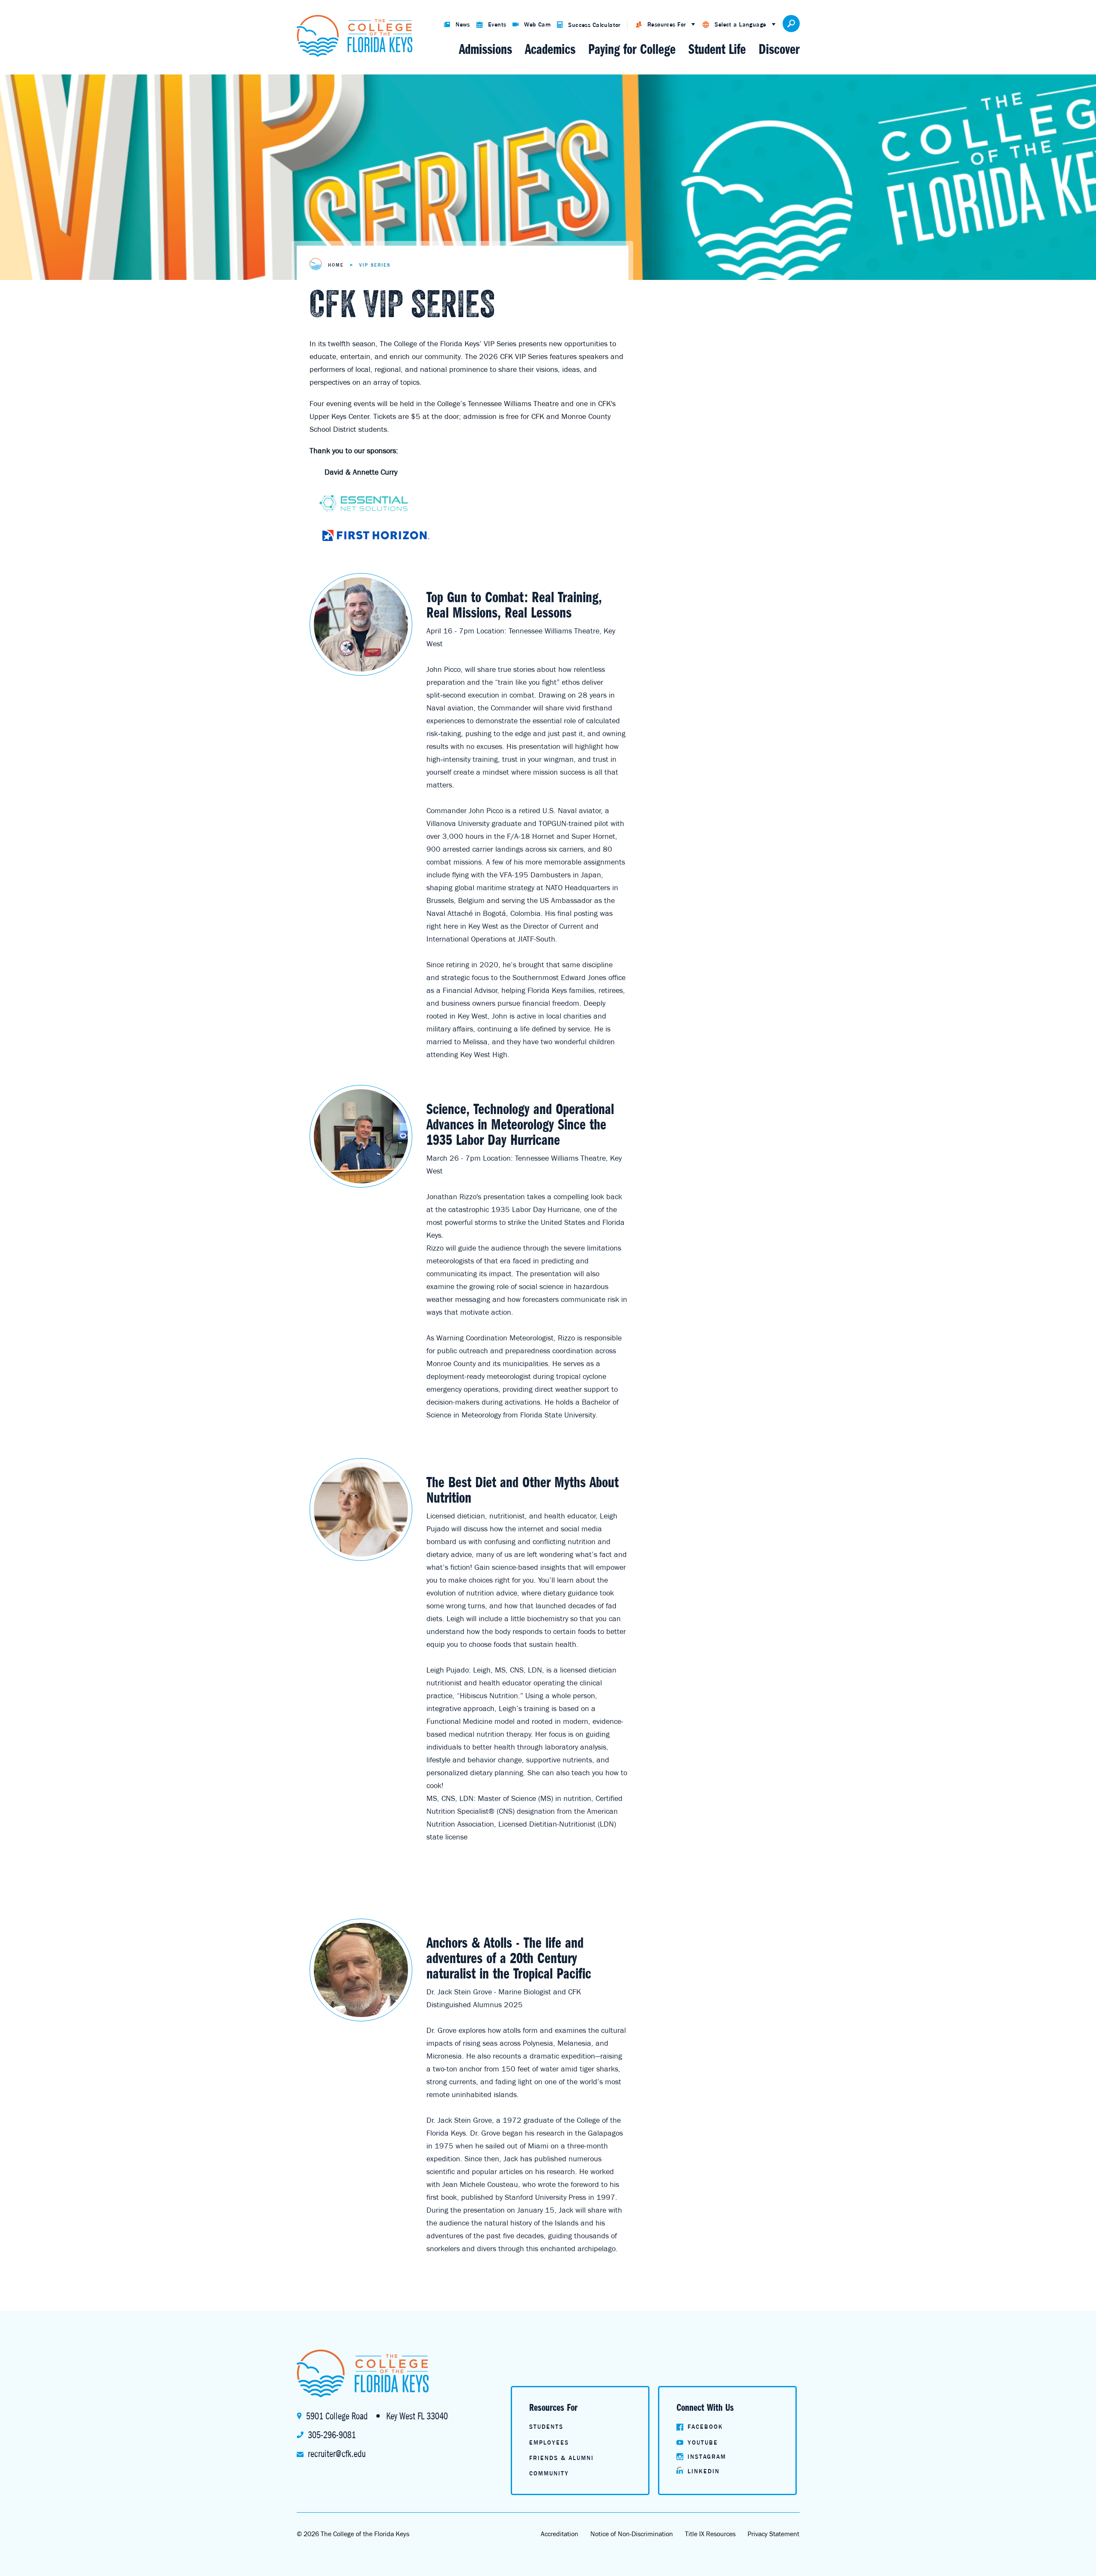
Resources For (667, 24)
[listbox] (666, 25)
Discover (779, 49)
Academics (550, 49)
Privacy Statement (773, 2534)
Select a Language (740, 24)
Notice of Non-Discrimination (632, 2534)
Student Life (717, 49)
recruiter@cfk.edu (337, 2454)
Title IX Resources (710, 2534)
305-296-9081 (332, 2435)
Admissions (485, 49)
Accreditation (560, 2534)
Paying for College (632, 49)
